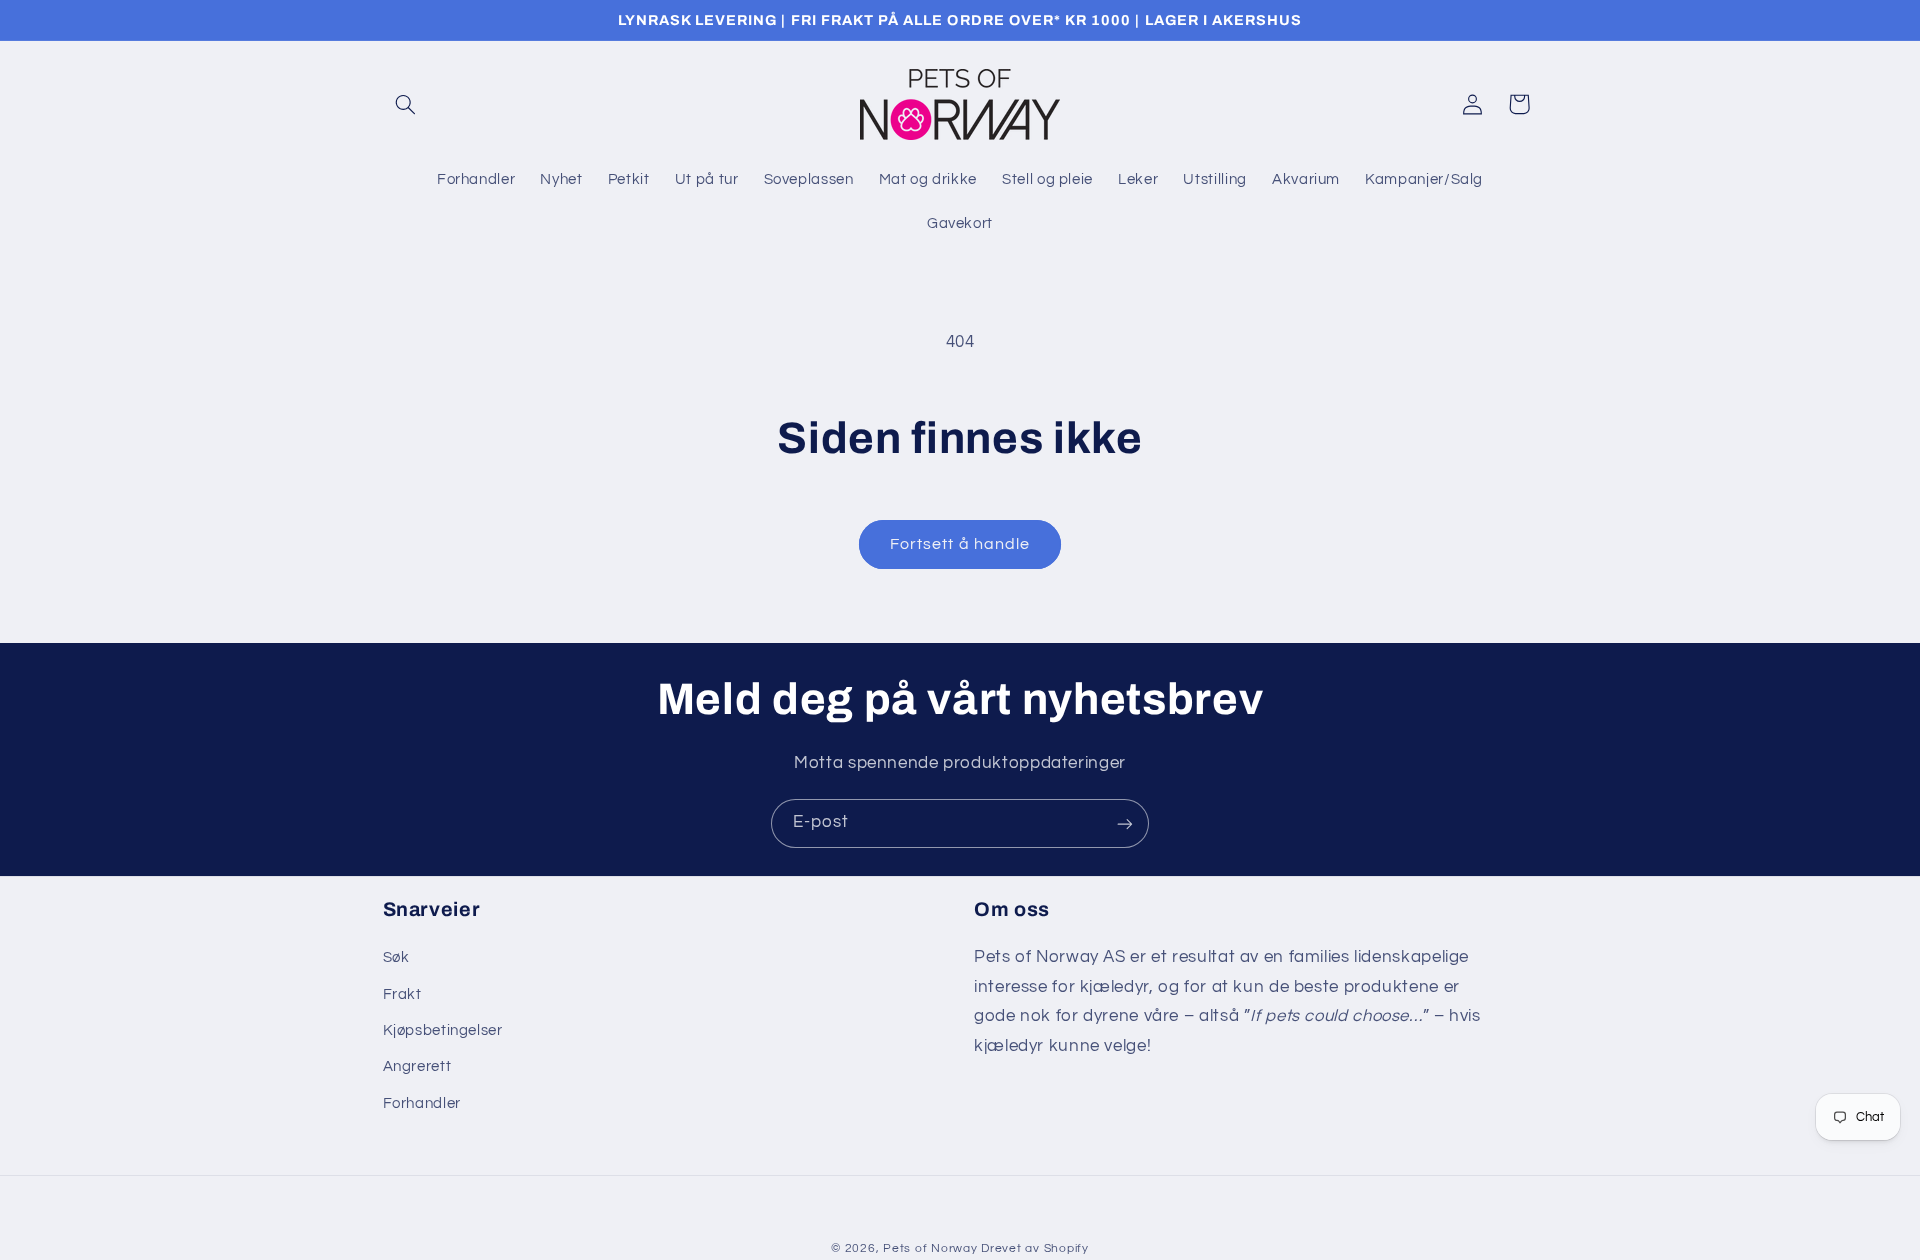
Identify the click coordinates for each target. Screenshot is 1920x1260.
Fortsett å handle (960, 544)
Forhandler (422, 1103)
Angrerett (417, 1067)
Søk (396, 958)
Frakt (402, 994)
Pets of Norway (930, 1248)
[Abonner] (1125, 823)
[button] (406, 104)
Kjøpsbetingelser (443, 1031)
